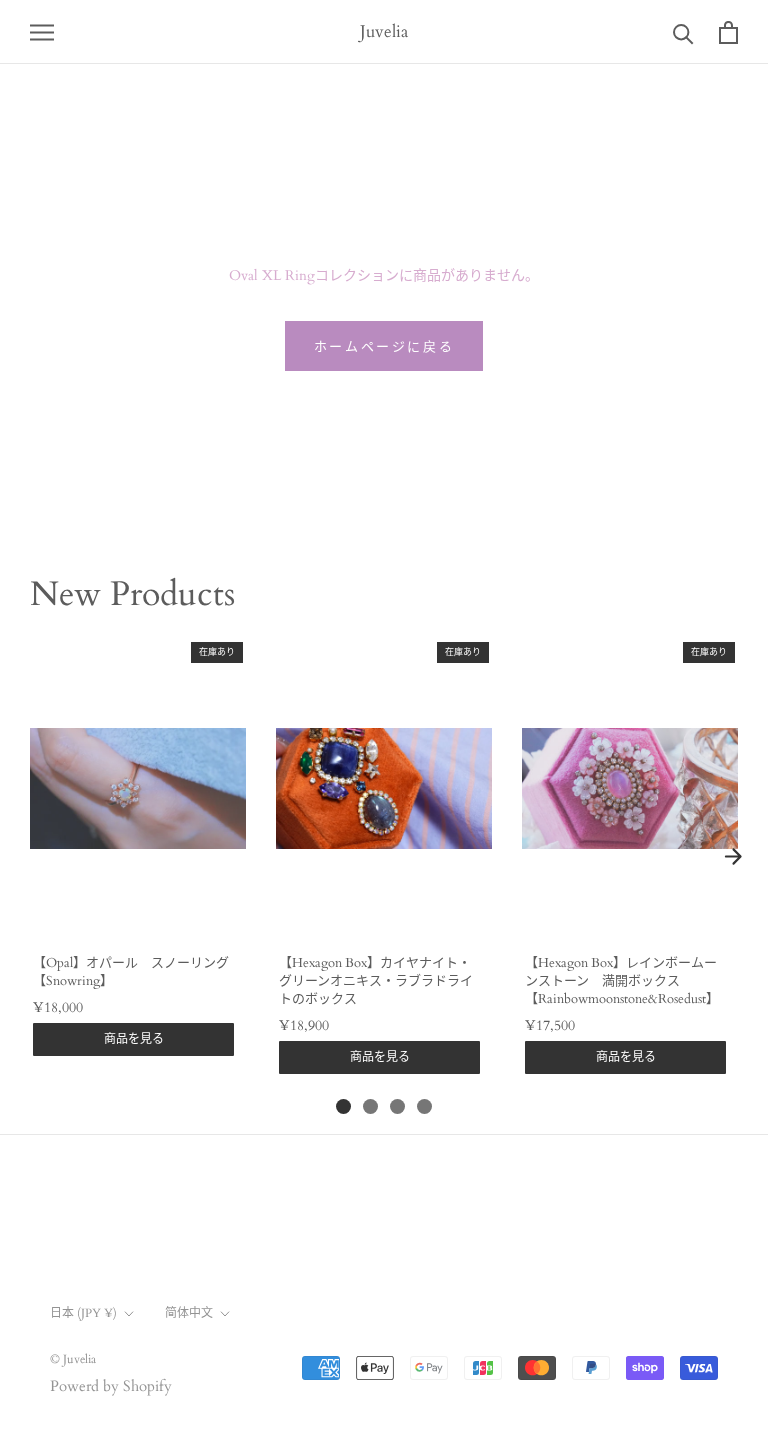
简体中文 (189, 1313)
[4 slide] (424, 1106)
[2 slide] (370, 1106)
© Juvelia (73, 1359)
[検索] (683, 32)
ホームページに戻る (384, 347)
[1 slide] (343, 1106)
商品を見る (134, 1039)
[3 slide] (397, 1106)
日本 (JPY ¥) (83, 1313)
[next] (733, 856)
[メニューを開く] (42, 31)
